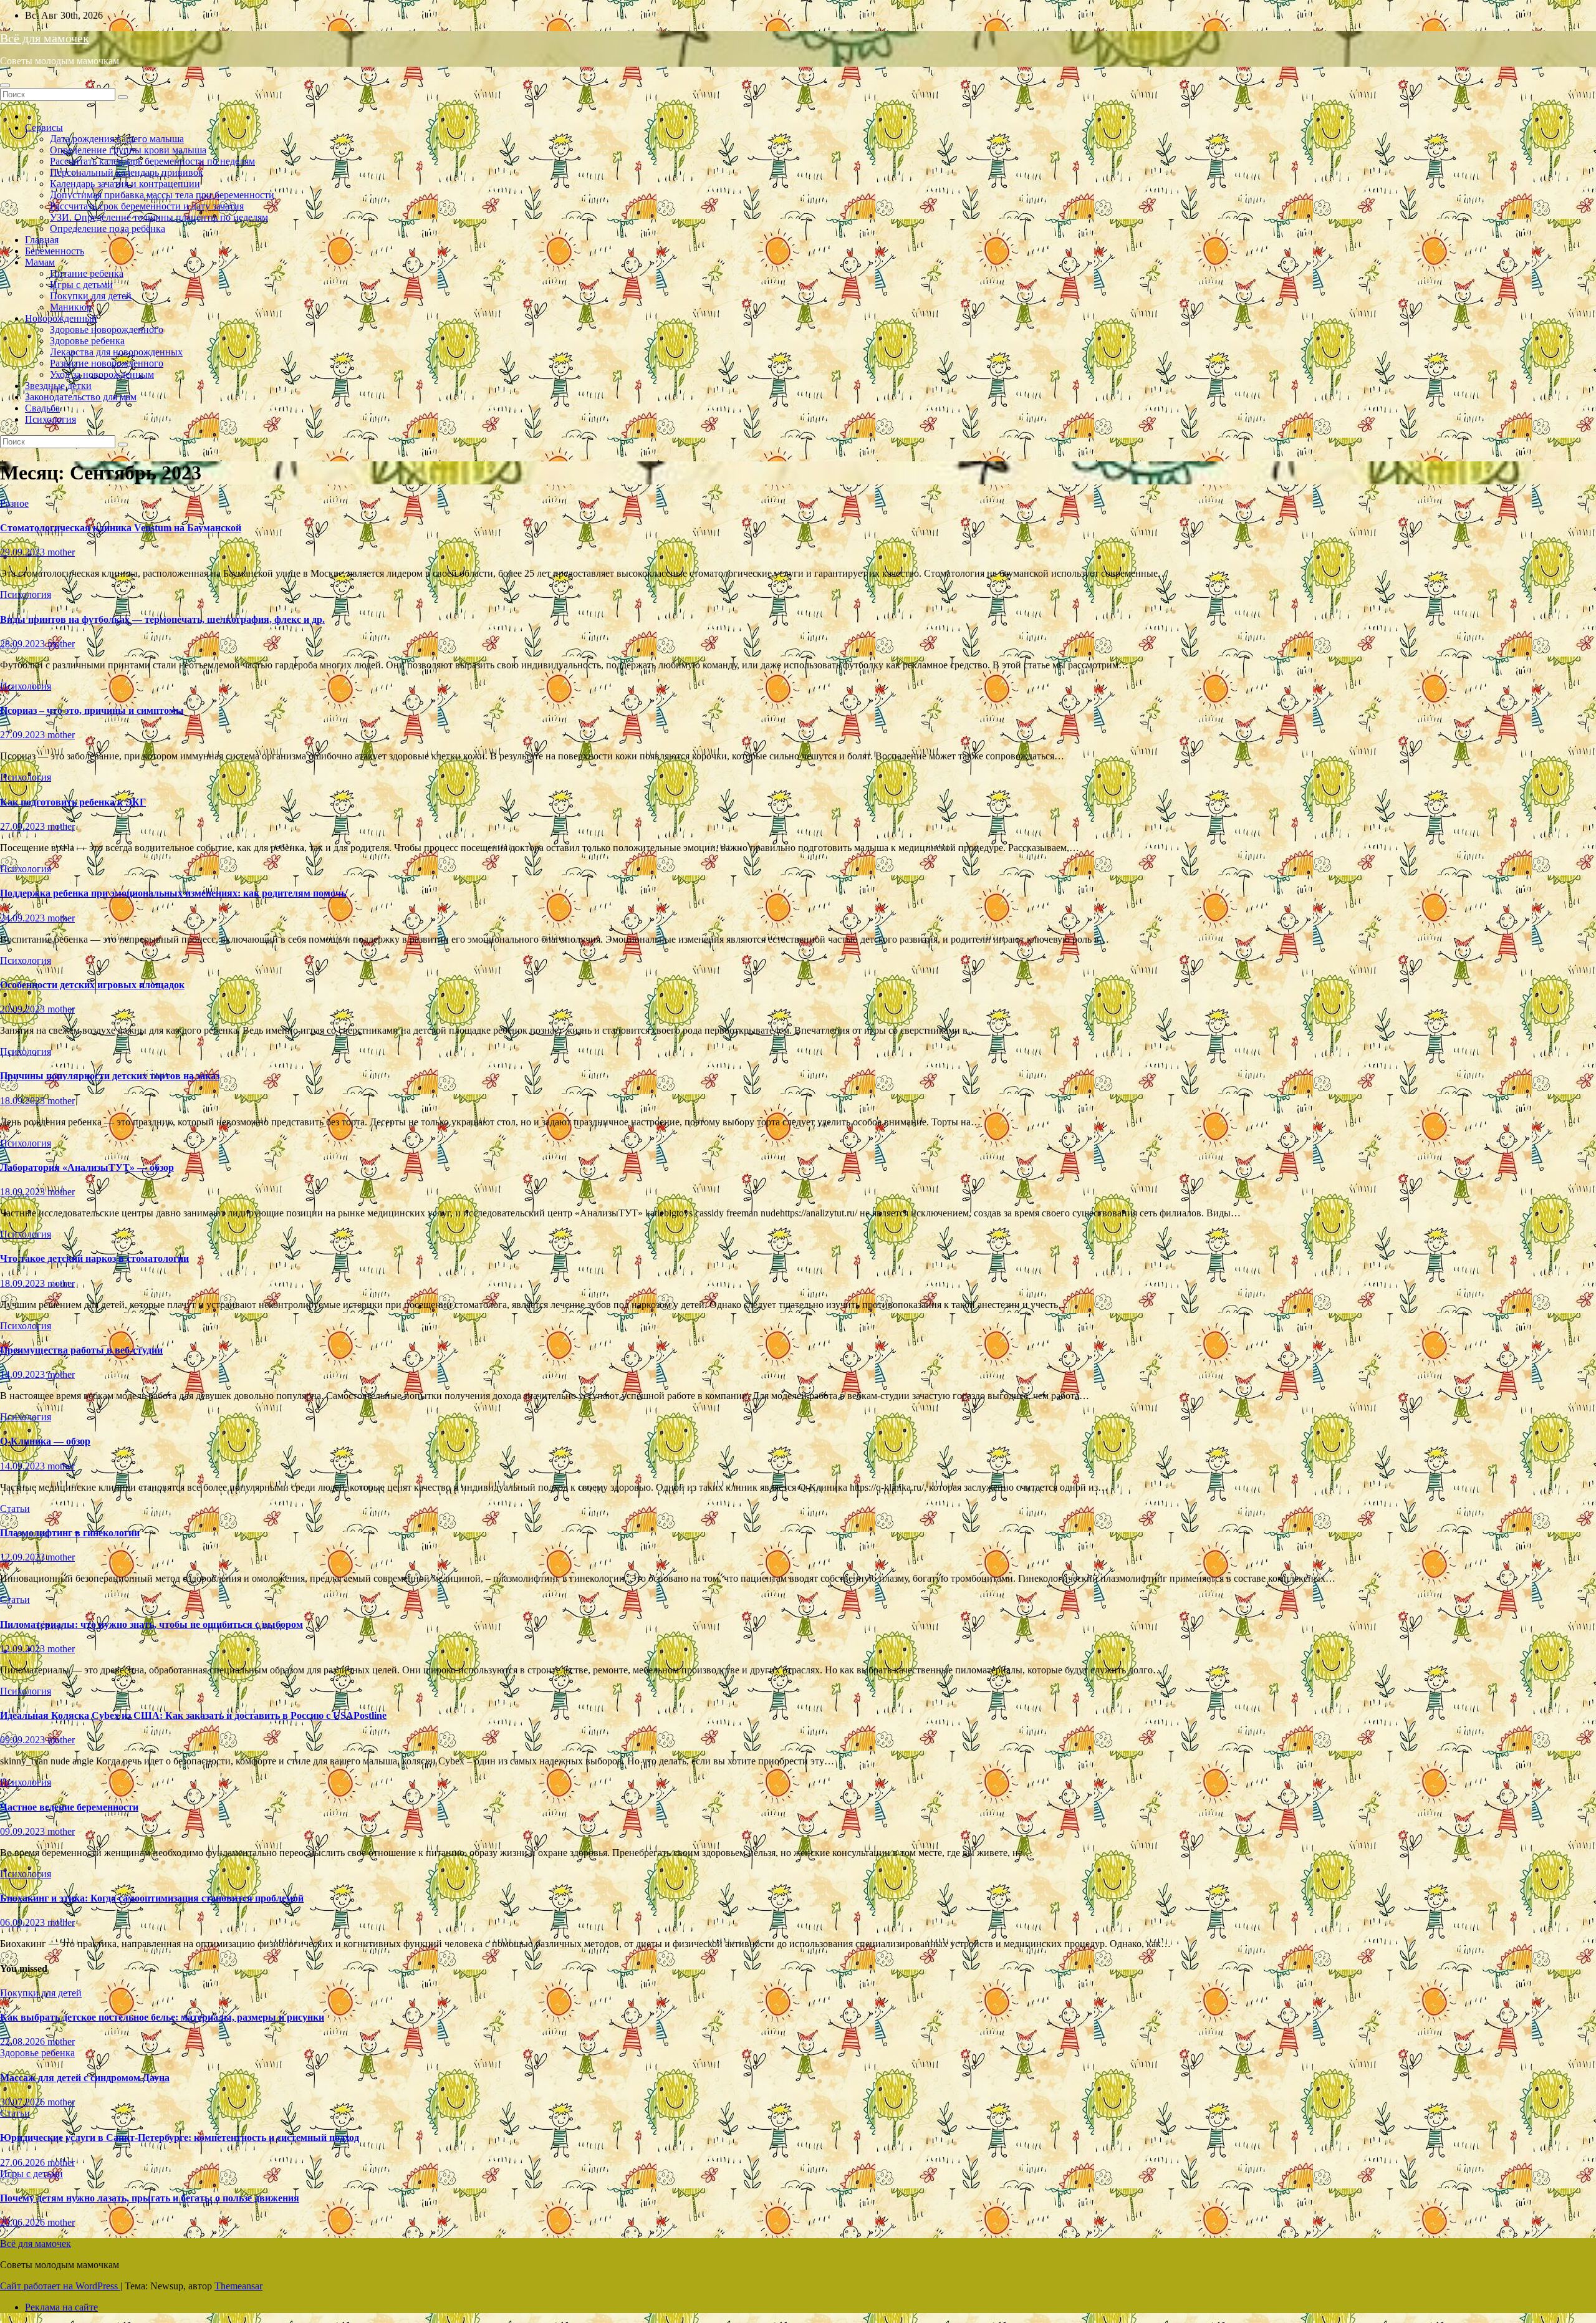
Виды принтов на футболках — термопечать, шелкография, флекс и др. (162, 619)
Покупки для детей (91, 296)
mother (61, 552)
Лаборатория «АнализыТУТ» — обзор (87, 1167)
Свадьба (42, 408)
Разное (14, 503)
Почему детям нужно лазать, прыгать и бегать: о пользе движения (150, 2198)
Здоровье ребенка (87, 341)
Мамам (40, 262)
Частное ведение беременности (69, 1807)
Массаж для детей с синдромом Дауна (85, 2078)
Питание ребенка (87, 273)
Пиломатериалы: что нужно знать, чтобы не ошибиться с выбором (151, 1624)
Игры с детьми (81, 285)
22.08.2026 (24, 2042)
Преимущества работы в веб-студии (81, 1350)
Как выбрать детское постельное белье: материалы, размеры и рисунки (162, 2017)
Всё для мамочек (45, 38)
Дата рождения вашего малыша (117, 139)
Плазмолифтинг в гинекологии (70, 1533)
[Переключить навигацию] (5, 85)
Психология (50, 419)
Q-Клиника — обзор (45, 1441)
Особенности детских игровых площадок (92, 985)
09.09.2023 (24, 1740)
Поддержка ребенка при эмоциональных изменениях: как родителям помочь (173, 893)
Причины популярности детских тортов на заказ (110, 1076)
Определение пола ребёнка (108, 228)
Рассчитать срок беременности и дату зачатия (147, 206)
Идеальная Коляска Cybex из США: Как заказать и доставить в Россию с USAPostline (193, 1715)
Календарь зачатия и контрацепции (125, 184)
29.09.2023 (24, 552)
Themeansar (238, 2286)
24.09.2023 (24, 918)
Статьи (15, 1508)
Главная (42, 240)
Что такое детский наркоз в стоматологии (94, 1258)
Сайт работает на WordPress (60, 2286)
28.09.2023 (24, 644)
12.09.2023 (24, 1557)
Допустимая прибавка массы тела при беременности (162, 195)
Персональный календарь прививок (127, 172)
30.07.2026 (24, 2102)
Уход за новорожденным (102, 374)
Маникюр (71, 307)
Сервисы (44, 127)
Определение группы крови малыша (128, 150)
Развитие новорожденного (107, 363)
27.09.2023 (24, 735)
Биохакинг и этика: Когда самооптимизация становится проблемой (152, 1898)
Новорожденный (61, 318)
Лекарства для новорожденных (116, 352)
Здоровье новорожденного (107, 329)
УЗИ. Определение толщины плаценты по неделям (159, 217)
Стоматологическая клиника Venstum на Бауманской (121, 528)
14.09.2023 (24, 1374)
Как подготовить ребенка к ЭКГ (73, 802)
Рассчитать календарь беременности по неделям (152, 161)
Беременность (55, 251)
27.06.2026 (24, 2162)
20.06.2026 (24, 2222)
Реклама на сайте (61, 2307)
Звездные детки (58, 386)
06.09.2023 (24, 1922)
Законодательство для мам (81, 397)
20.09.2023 (24, 1009)
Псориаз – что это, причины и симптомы (92, 710)
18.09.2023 (24, 1101)
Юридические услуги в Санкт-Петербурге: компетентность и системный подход (180, 2138)
